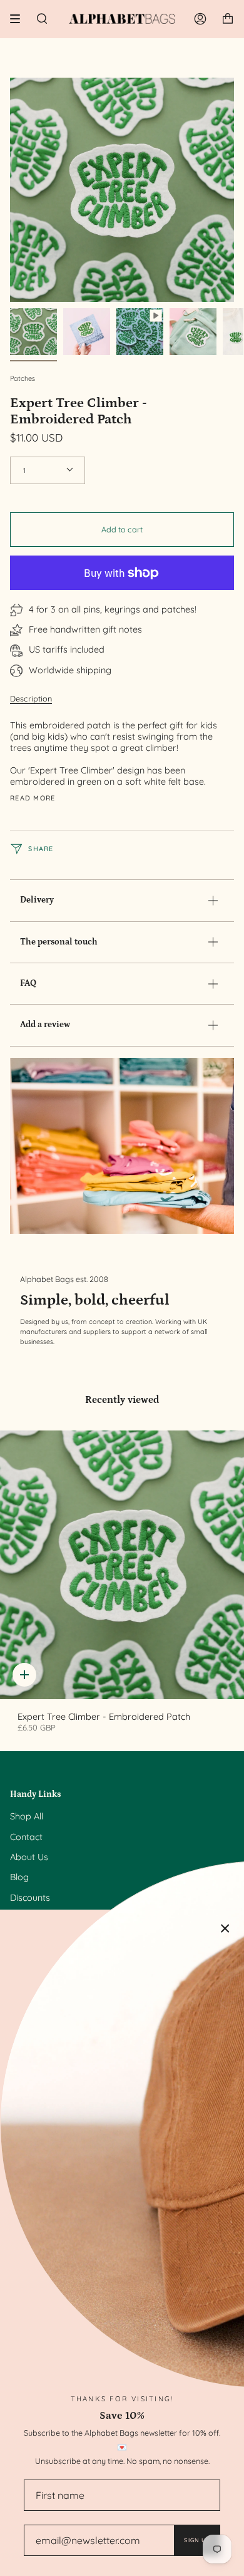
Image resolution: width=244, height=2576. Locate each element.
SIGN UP (197, 2540)
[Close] (225, 1928)
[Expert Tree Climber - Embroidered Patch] (122, 1565)
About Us (29, 1857)
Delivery (37, 900)
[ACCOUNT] (200, 19)
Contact (26, 1837)
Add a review (45, 1025)
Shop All (27, 1816)
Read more (33, 798)
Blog (19, 1877)
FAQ (28, 983)
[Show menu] (19, 19)
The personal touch (59, 942)
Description (31, 698)
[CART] (228, 19)
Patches (23, 378)
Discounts (30, 1898)
